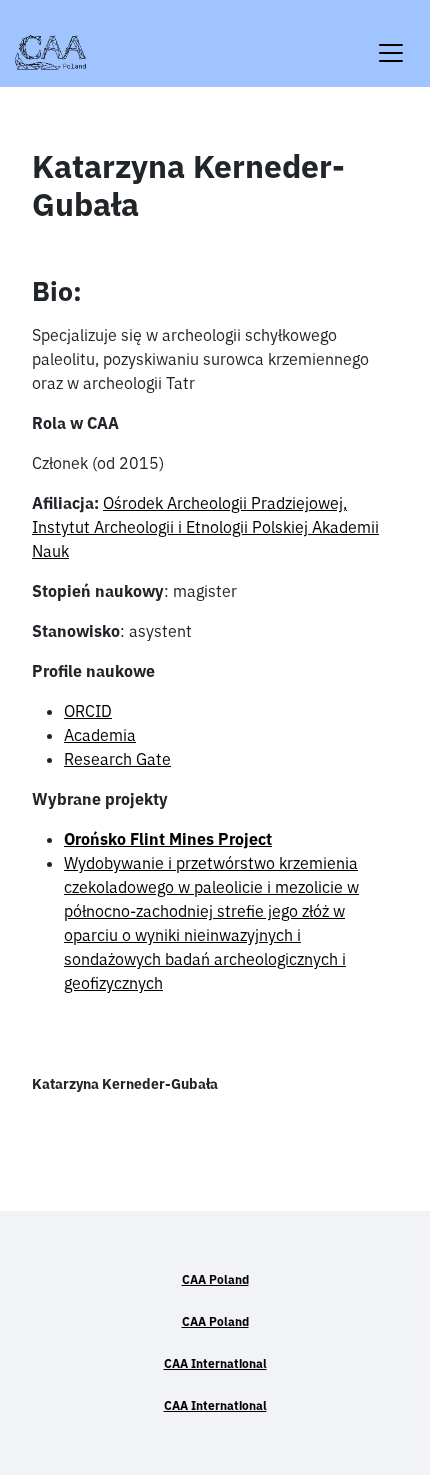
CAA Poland (215, 1279)
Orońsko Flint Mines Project (168, 839)
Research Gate (117, 759)
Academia (100, 735)
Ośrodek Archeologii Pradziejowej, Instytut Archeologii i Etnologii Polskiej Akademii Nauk (205, 527)
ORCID (88, 711)
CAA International (215, 1363)
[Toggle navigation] (391, 40)
